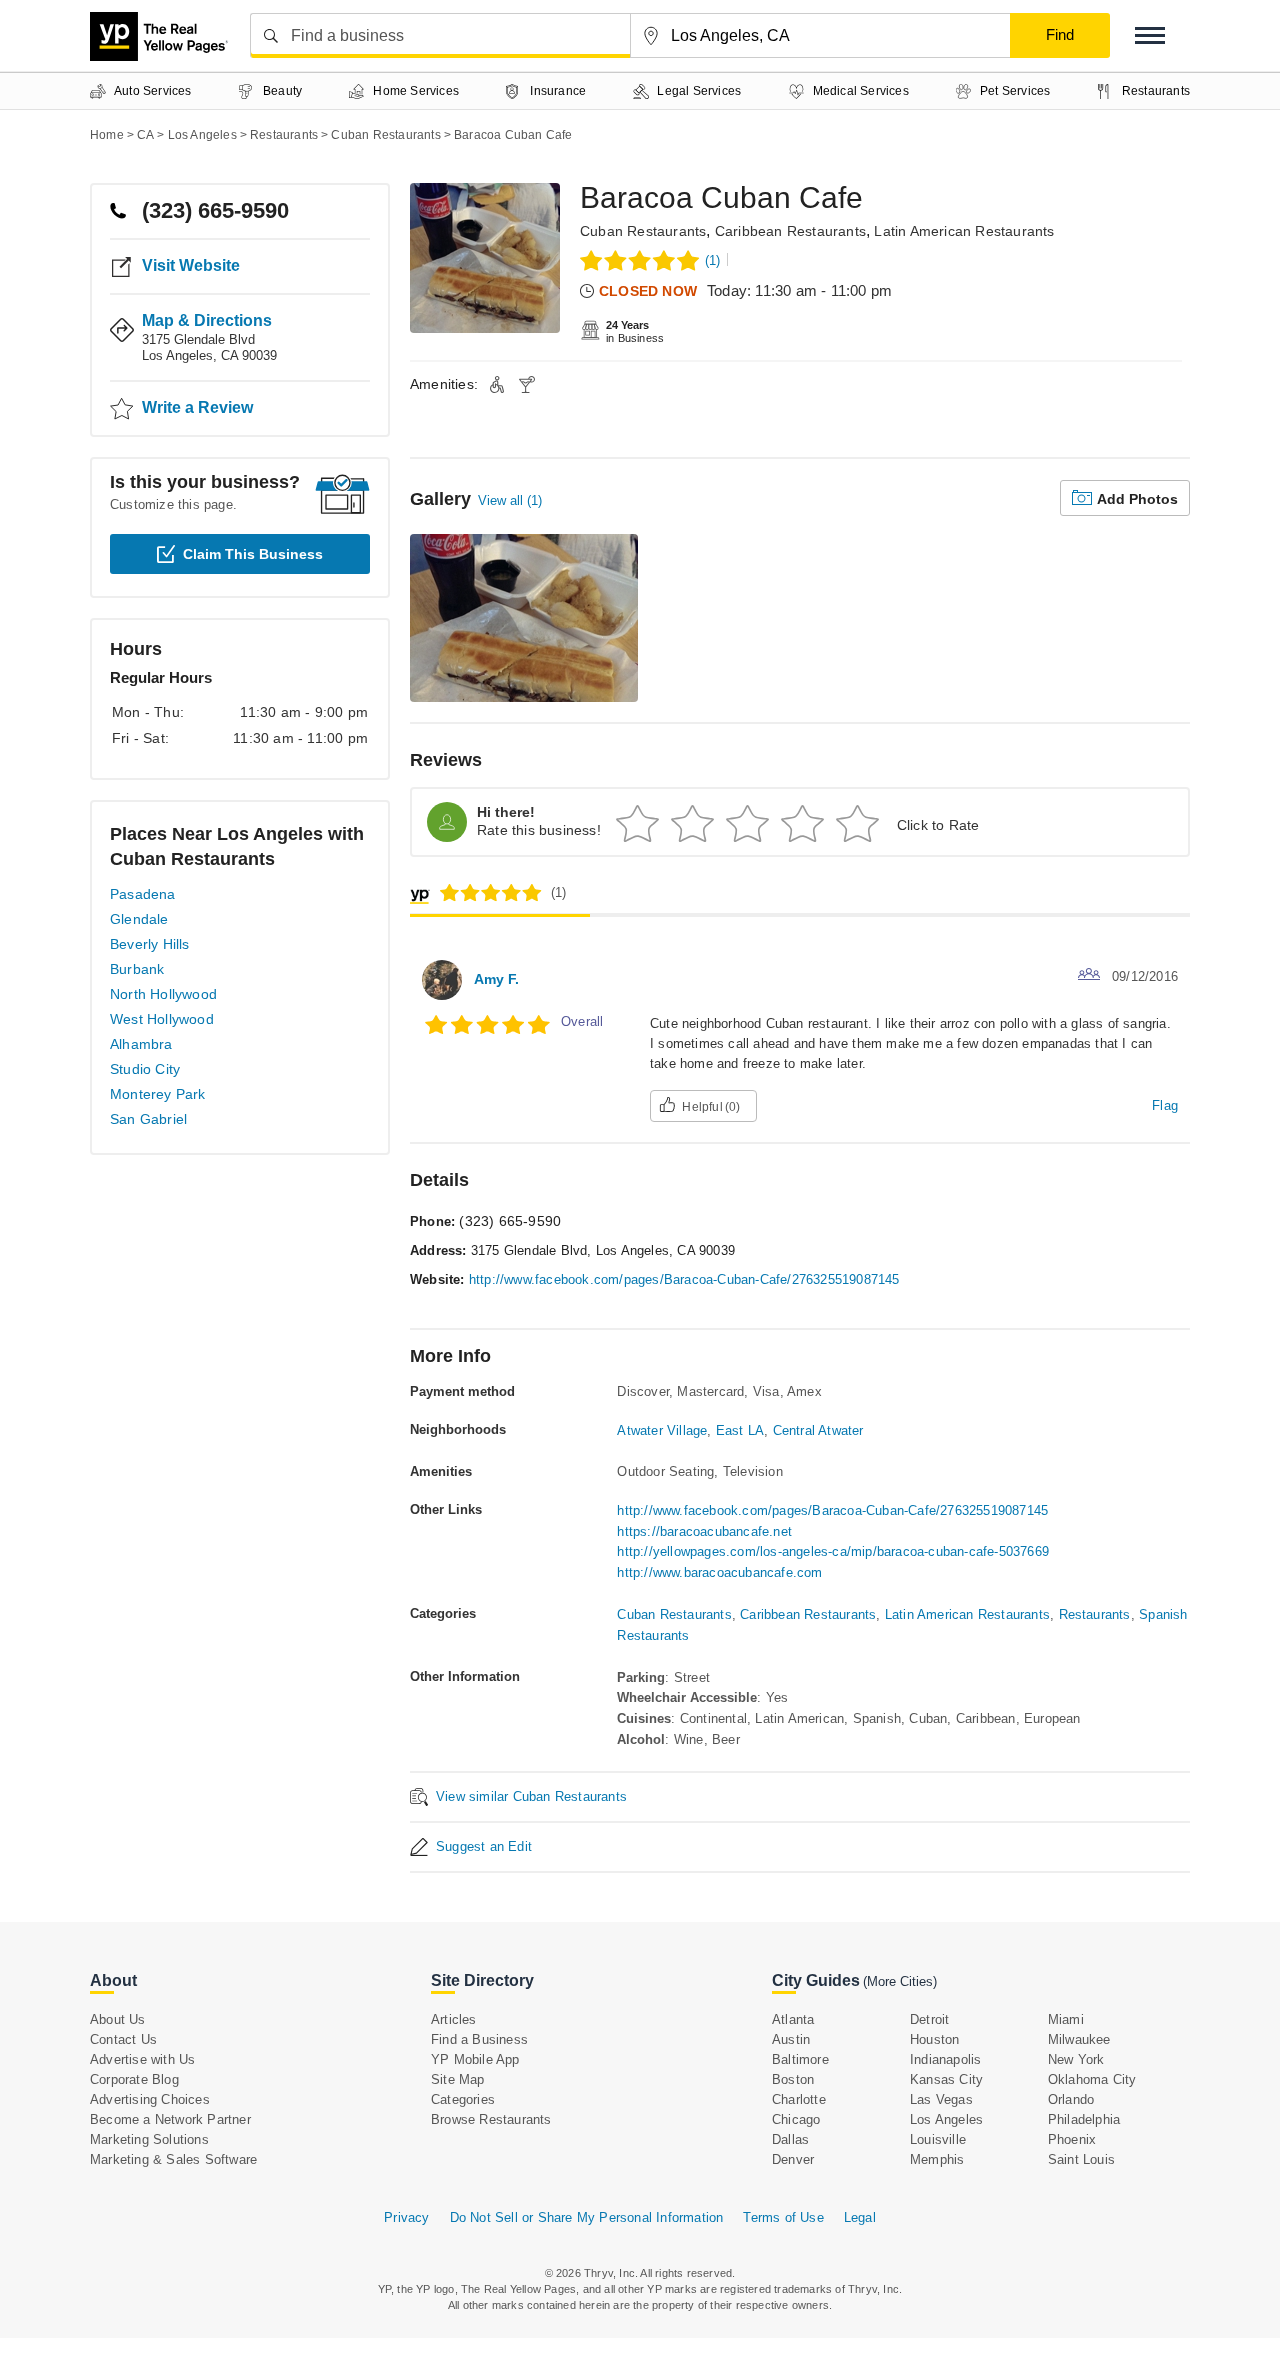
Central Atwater (818, 1430)
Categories (463, 2099)
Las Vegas (941, 2099)
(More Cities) (900, 1981)
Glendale (139, 919)
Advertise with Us (142, 2059)
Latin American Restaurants (964, 231)
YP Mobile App (475, 2059)
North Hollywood (163, 994)
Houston (934, 2039)
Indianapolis (945, 2059)
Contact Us (123, 2039)
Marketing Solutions (149, 2139)
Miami (1066, 2019)
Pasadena (143, 894)
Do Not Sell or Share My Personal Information (587, 2217)
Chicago (796, 2119)
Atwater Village (662, 1430)
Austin (791, 2039)
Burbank (137, 969)
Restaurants (1095, 1614)
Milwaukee (1079, 2039)
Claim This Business (253, 554)
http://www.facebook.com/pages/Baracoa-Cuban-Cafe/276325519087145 (684, 1279)
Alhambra (141, 1044)
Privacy (406, 2217)
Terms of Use (783, 2217)
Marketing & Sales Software (173, 2159)
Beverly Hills (150, 944)
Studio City (145, 1069)
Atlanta (793, 2019)
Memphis (937, 2159)
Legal (860, 2217)
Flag (1165, 1105)
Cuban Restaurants (643, 231)
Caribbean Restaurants (790, 231)
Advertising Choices (150, 2099)
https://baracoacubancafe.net (704, 1531)
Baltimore (800, 2059)
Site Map (458, 2079)
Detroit (929, 2019)
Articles (454, 2019)
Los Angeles (946, 2119)
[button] (1150, 35)
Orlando (1071, 2099)
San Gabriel (148, 1119)
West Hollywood (162, 1019)
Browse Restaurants (491, 2119)
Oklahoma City (1092, 2079)
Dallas (790, 2139)
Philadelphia (1084, 2119)
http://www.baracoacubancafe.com (719, 1572)
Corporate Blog (134, 2079)
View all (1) (510, 500)
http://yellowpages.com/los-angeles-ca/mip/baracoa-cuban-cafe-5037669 (833, 1551)
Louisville (938, 2139)
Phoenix (1072, 2139)
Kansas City (946, 2079)
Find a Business (479, 2039)
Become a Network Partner (170, 2119)
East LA (740, 1430)
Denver (793, 2159)
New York (1076, 2059)
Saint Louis (1081, 2159)
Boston (793, 2079)
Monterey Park (158, 1094)
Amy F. (496, 979)
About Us (118, 2019)
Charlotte (799, 2099)
